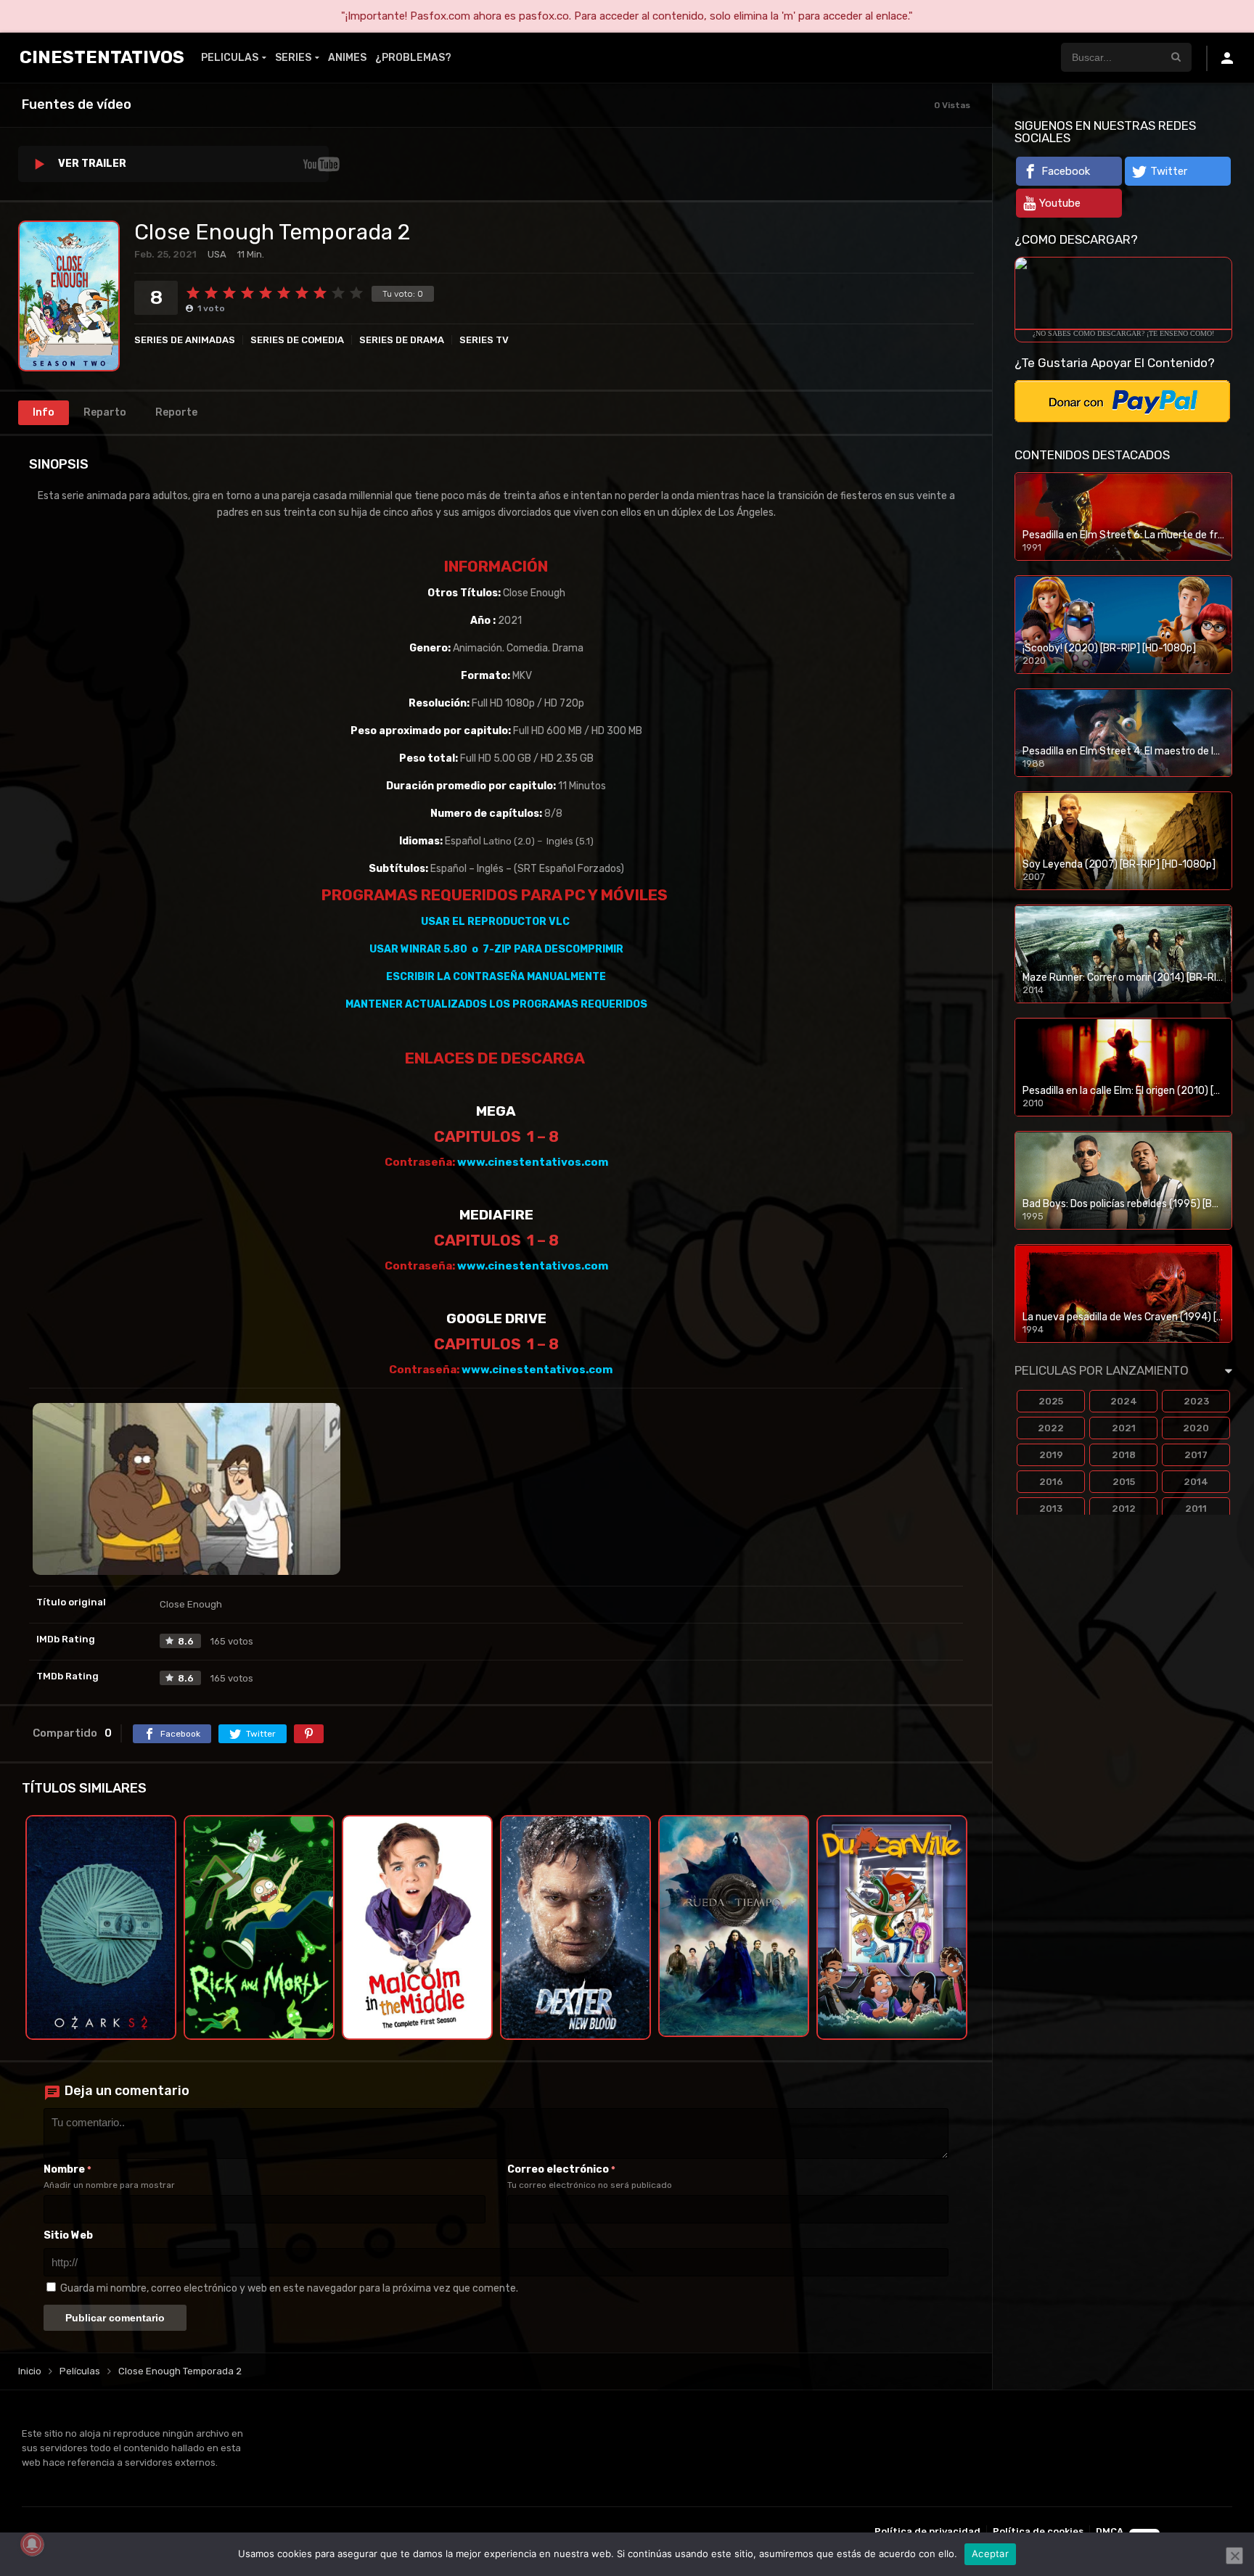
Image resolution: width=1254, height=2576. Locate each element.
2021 (1124, 1428)
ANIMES (347, 58)
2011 (1196, 1509)
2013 (1051, 1509)
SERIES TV (484, 340)
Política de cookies (1038, 2531)
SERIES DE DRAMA (402, 340)
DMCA (1110, 2531)
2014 (1196, 1482)
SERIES (293, 58)
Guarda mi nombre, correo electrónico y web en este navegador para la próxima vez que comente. (289, 2288)
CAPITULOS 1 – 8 (496, 1136)
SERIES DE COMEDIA (297, 340)
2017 (1196, 1455)
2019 (1051, 1455)
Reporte (176, 412)
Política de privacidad (927, 2531)
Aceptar (990, 2554)
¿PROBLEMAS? (413, 58)
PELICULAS (230, 58)
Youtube (1060, 203)
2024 (1124, 1401)
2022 (1051, 1428)
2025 (1051, 1401)
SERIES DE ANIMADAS (185, 340)
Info (44, 412)
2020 (1196, 1428)
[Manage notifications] (32, 2544)
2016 (1051, 1482)
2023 (1196, 1401)
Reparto (105, 412)
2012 (1124, 1509)
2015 (1124, 1482)
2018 (1124, 1455)
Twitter (1169, 171)
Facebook (1066, 171)
